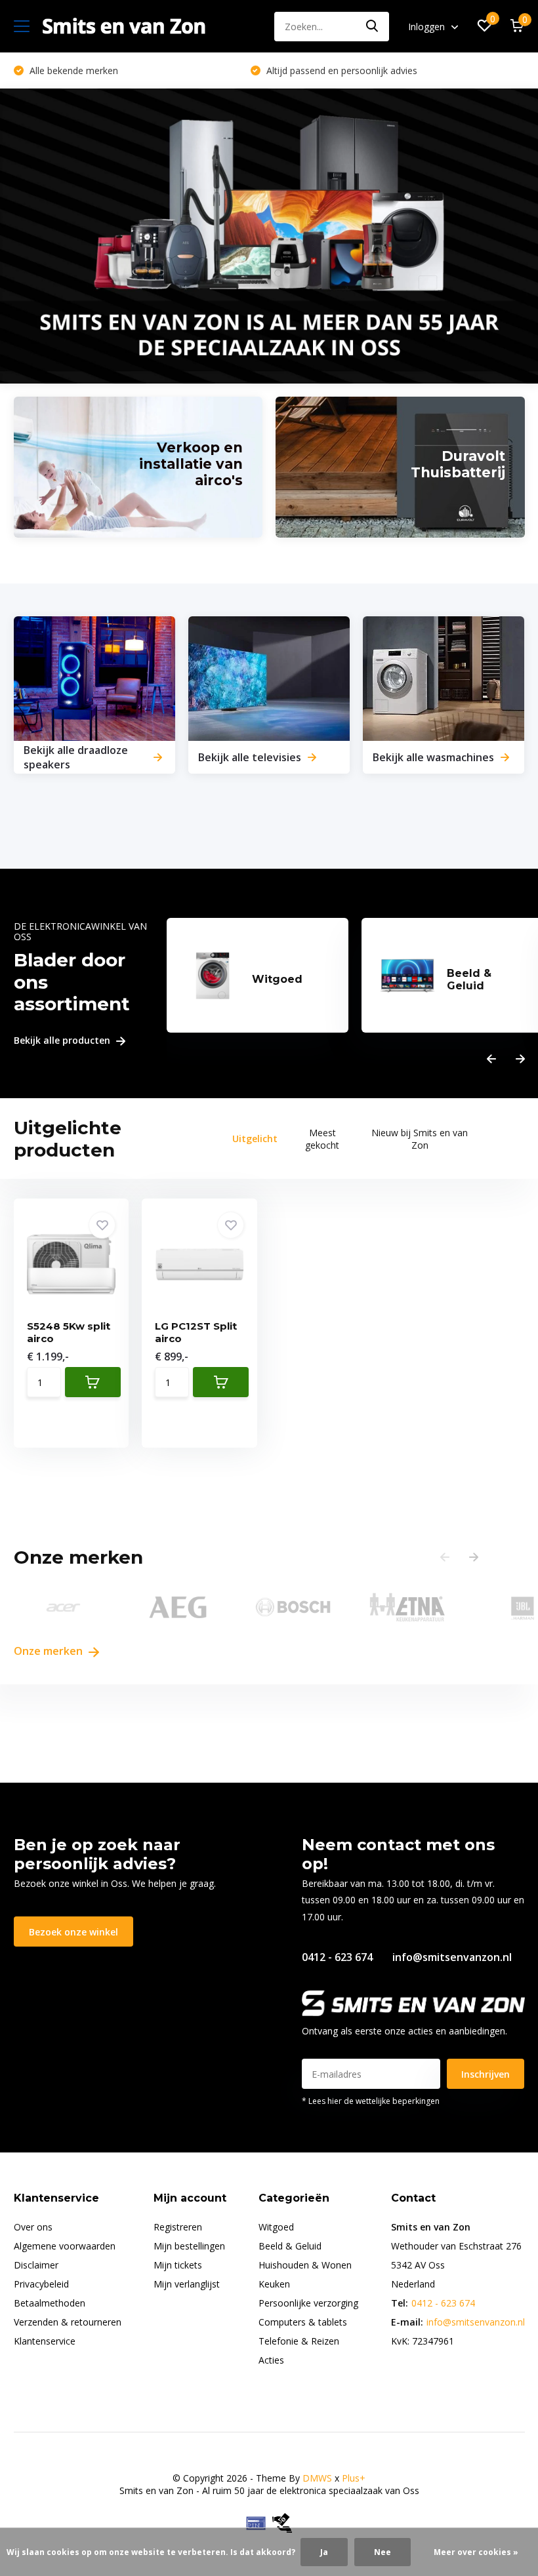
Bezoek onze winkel (73, 1932)
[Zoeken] (373, 27)
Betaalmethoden (50, 2303)
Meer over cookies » (476, 2552)
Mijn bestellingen (189, 2246)
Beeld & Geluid (290, 2246)
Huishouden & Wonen (305, 2265)
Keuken (274, 2284)
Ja (324, 2552)
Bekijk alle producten (63, 1041)
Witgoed (276, 2227)
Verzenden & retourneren (68, 2322)
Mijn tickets (178, 2265)
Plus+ (354, 2478)
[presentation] (491, 1059)
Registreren (178, 2227)
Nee (383, 2552)
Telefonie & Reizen (299, 2341)
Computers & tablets (303, 2322)
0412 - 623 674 (337, 1957)
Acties (271, 2360)
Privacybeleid (41, 2284)
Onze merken (50, 1651)
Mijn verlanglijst (187, 2284)
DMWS (317, 2478)
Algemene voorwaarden (65, 2246)
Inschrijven (486, 2074)
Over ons (33, 2227)
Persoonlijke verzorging (308, 2303)
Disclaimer (36, 2265)
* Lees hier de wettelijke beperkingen (371, 2101)
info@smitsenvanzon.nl (452, 1957)
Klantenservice (45, 2341)
